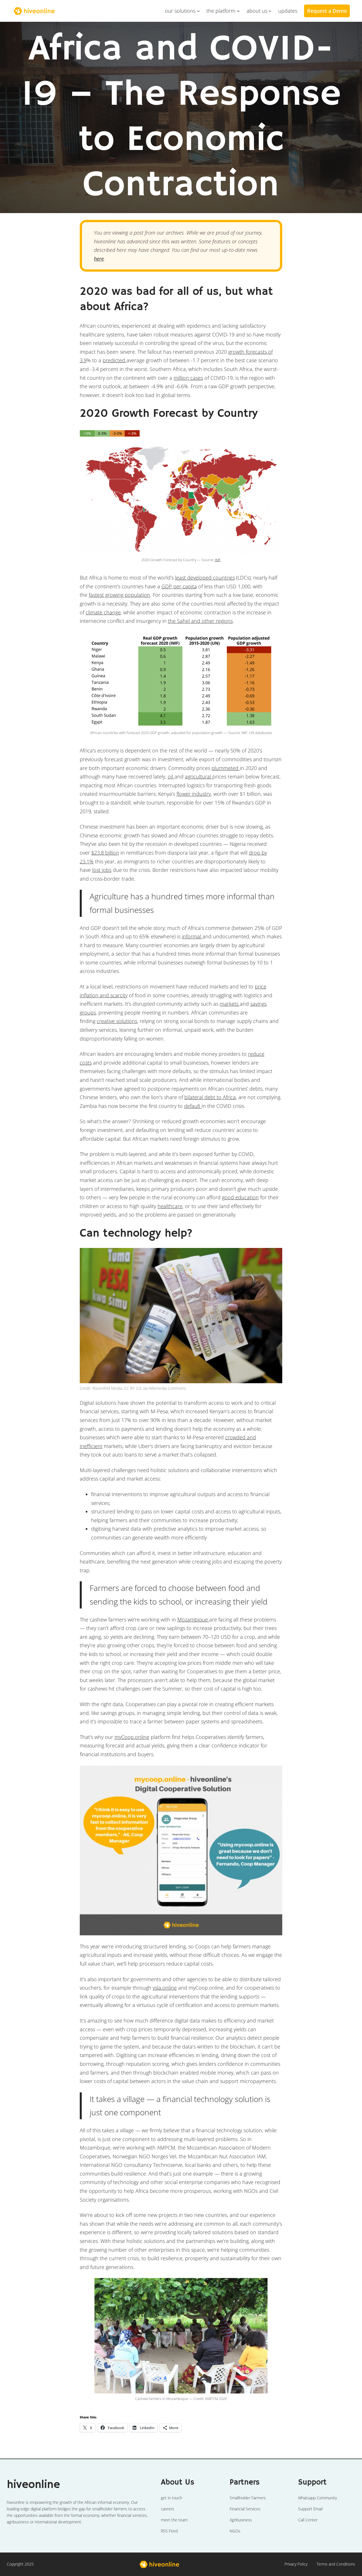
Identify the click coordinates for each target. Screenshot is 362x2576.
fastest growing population (119, 595)
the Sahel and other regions (200, 621)
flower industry (194, 794)
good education (240, 1197)
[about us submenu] (270, 11)
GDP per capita (179, 586)
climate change (103, 612)
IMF (218, 560)
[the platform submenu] (238, 11)
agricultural (199, 777)
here (99, 259)
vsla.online (165, 1988)
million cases (188, 378)
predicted (115, 360)
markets (230, 1004)
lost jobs (102, 870)
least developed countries (205, 578)
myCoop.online (132, 1737)
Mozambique (193, 1620)
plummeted (226, 768)
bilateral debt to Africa (210, 1097)
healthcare (170, 1206)
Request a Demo (327, 11)
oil (171, 777)
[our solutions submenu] (198, 11)
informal (192, 936)
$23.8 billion (105, 853)
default (193, 1106)
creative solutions (117, 1021)
